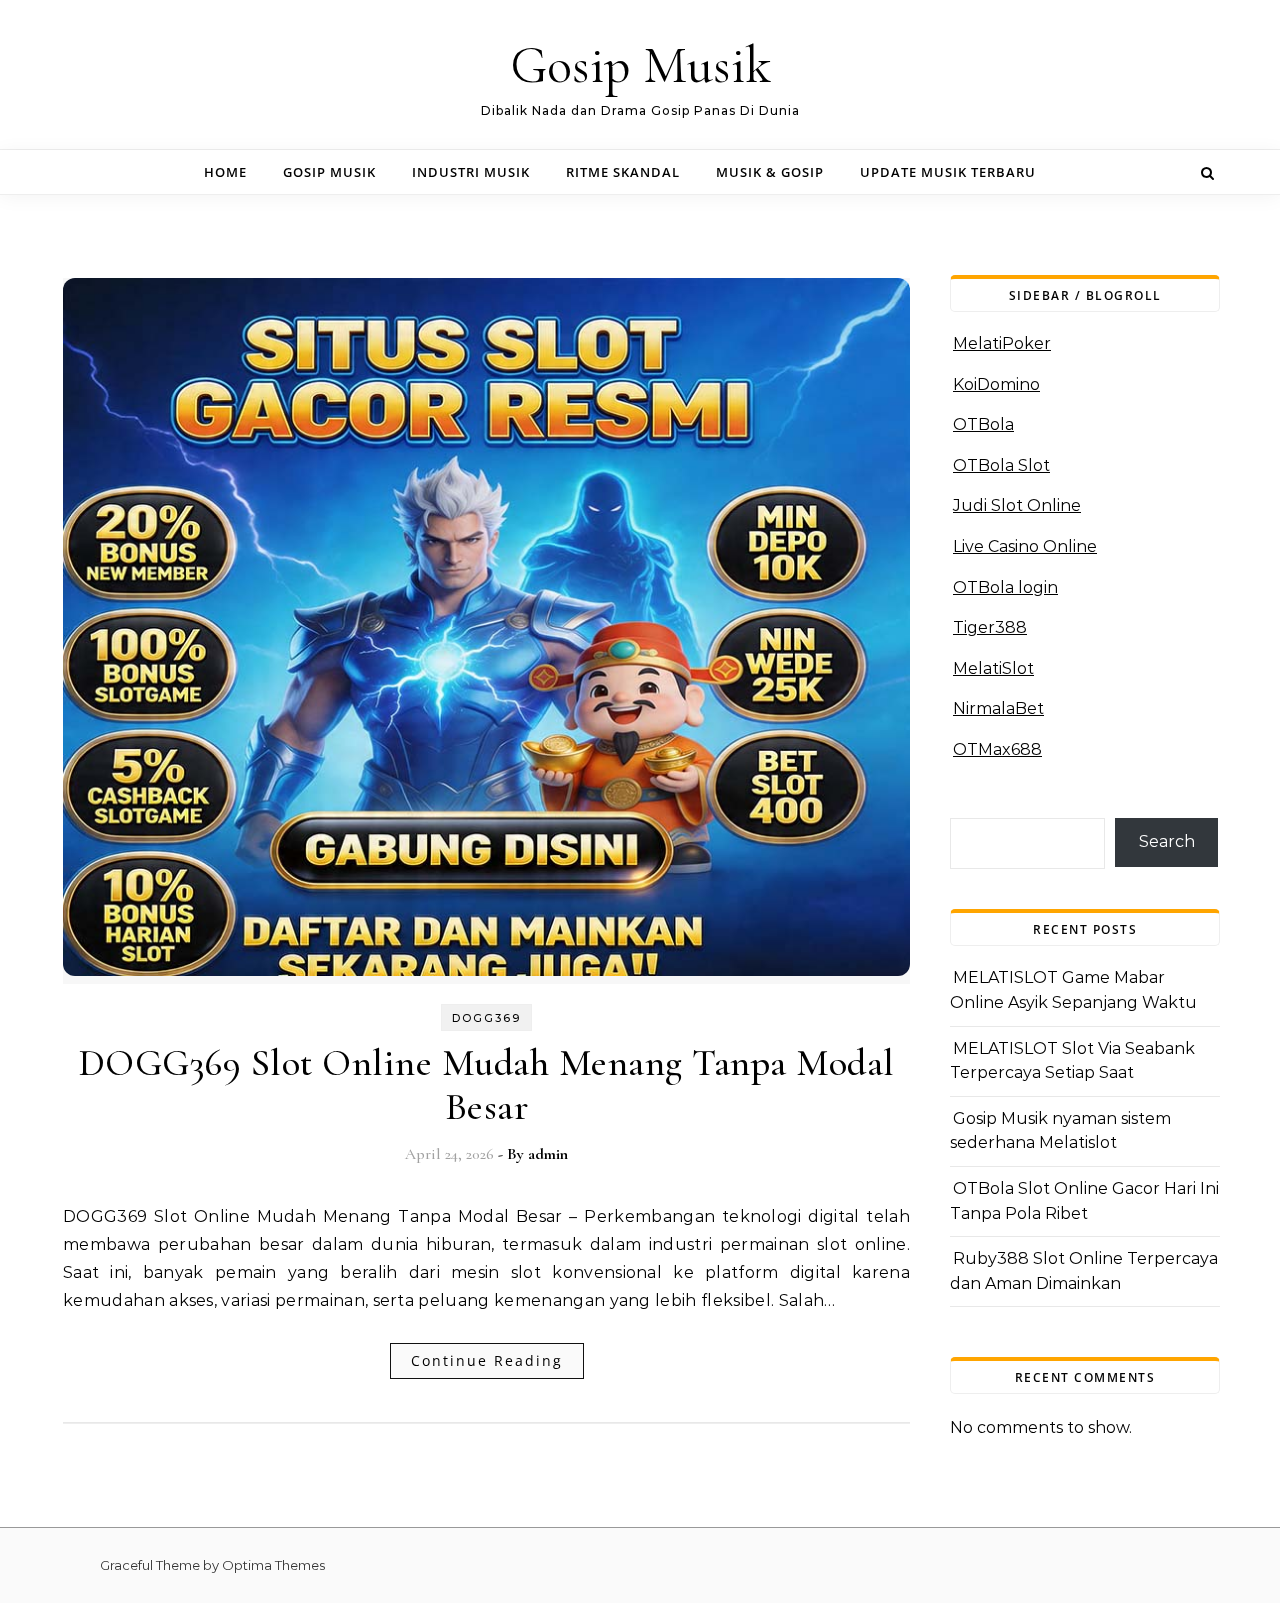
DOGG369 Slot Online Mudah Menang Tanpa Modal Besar (487, 1085)
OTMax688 (997, 749)
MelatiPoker (1002, 343)
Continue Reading (487, 1360)
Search (1167, 841)
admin (548, 1154)
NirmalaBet (998, 708)
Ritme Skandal (623, 172)
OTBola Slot (1001, 465)
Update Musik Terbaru (948, 172)
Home (225, 172)
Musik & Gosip (770, 172)
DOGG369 (486, 1018)
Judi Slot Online (1017, 505)
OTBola (983, 424)
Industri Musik (471, 172)
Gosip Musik (640, 65)
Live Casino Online (1025, 546)
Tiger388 (990, 627)
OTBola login (1005, 587)
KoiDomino (996, 384)
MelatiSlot (993, 668)
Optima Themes (273, 1565)
